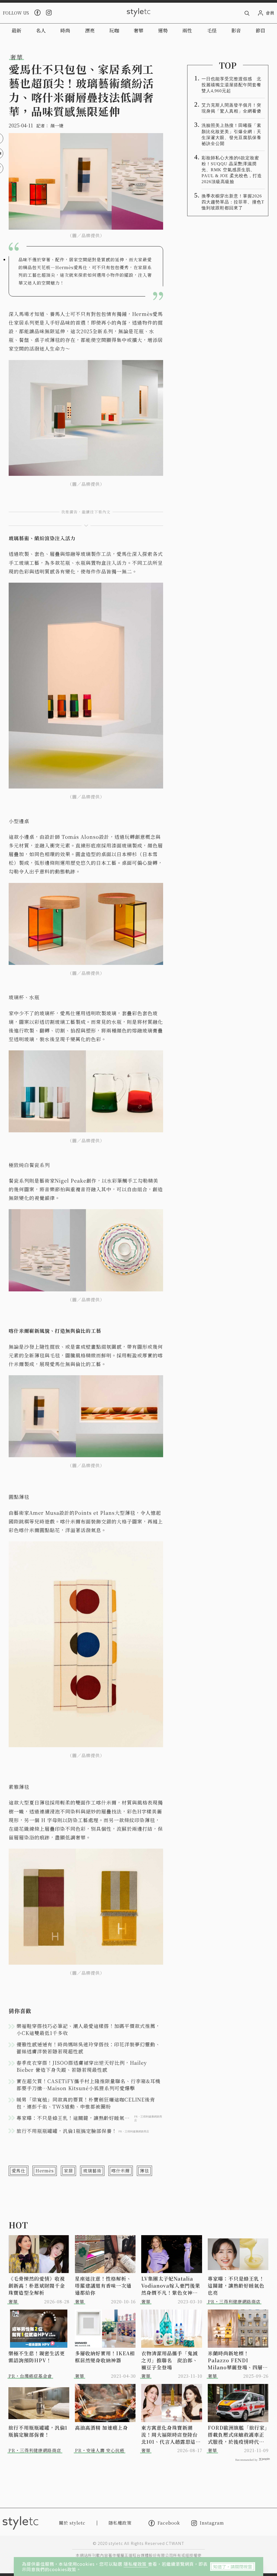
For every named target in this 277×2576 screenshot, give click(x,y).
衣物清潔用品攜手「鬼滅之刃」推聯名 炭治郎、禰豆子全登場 (169, 2360)
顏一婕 (57, 126)
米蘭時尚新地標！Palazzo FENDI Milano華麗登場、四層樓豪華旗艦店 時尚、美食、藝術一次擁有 (238, 2360)
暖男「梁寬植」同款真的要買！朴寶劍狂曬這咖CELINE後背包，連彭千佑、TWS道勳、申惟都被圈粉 (86, 2103)
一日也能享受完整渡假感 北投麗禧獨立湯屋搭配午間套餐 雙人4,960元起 (233, 85)
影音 (236, 30)
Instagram (212, 2523)
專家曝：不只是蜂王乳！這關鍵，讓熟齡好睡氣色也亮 (236, 2285)
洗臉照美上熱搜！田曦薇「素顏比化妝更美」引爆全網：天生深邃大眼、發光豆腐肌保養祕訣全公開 (231, 134)
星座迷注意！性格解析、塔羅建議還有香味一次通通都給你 (103, 2285)
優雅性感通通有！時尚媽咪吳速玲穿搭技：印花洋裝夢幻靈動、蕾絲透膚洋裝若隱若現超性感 (88, 2048)
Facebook (169, 2523)
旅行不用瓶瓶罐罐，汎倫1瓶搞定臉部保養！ (38, 2431)
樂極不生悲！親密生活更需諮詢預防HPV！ (37, 2357)
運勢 (163, 30)
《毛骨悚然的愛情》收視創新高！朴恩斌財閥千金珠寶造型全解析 (37, 2285)
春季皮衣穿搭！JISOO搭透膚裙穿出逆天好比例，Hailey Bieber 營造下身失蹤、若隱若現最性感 (82, 2066)
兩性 (187, 30)
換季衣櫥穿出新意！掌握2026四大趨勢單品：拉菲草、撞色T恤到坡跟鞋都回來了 (233, 202)
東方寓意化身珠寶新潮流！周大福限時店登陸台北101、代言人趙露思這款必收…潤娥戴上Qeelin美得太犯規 (171, 2435)
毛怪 (212, 30)
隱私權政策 (136, 2564)
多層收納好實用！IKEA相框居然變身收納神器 (105, 2357)
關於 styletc (72, 2523)
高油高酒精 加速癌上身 (101, 2427)
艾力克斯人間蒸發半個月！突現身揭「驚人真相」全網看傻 (231, 108)
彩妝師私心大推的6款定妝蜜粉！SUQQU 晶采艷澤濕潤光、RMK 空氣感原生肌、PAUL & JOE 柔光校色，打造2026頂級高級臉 (232, 170)
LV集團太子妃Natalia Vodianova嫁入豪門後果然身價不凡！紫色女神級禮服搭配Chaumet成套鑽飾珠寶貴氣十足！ (172, 2285)
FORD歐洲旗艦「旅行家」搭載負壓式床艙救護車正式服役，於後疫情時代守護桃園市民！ (238, 2435)
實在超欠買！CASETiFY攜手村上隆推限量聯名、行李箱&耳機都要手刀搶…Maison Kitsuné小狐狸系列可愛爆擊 (88, 2084)
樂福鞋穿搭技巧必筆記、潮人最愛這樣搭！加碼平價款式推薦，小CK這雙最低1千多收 (88, 2029)
